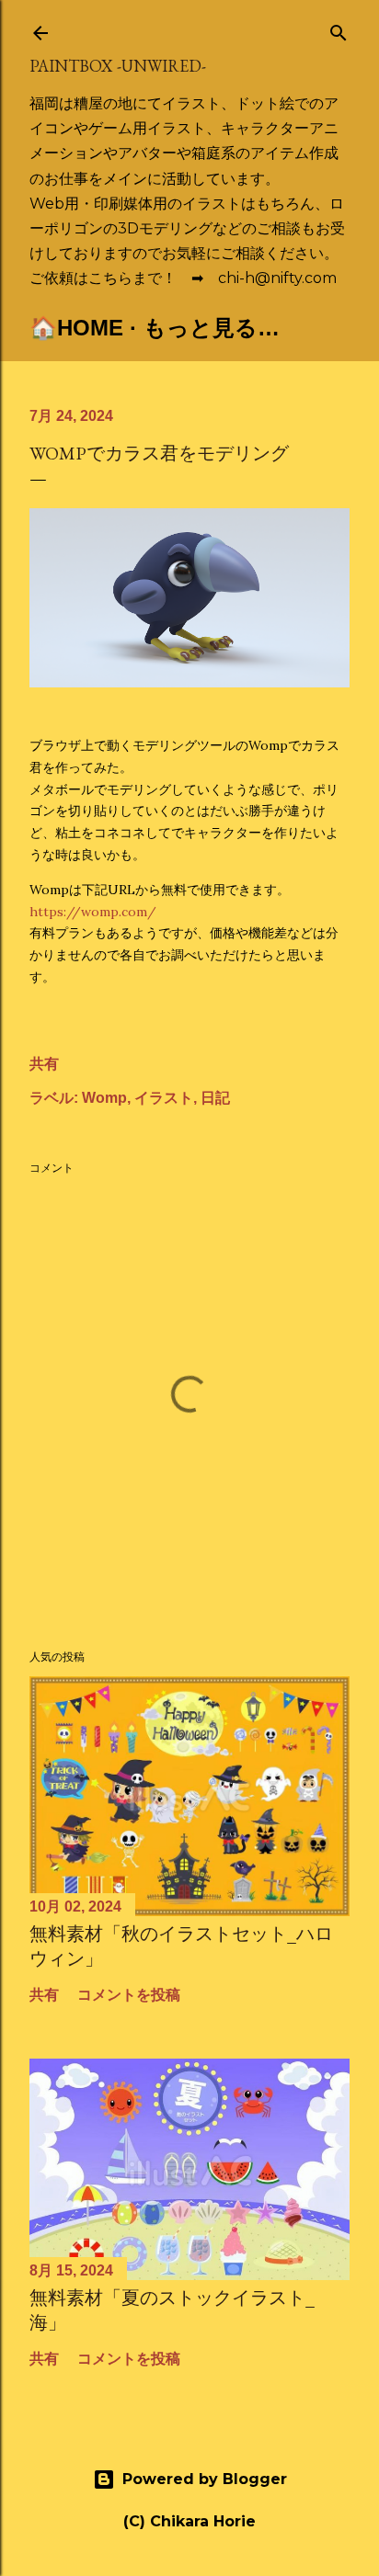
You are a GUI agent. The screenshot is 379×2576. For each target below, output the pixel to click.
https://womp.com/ (93, 912)
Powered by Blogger (205, 2479)
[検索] (339, 29)
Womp (104, 1098)
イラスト (164, 1098)
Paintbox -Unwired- (118, 66)
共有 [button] (44, 1064)
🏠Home (76, 328)
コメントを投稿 (129, 1995)
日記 (215, 1098)
